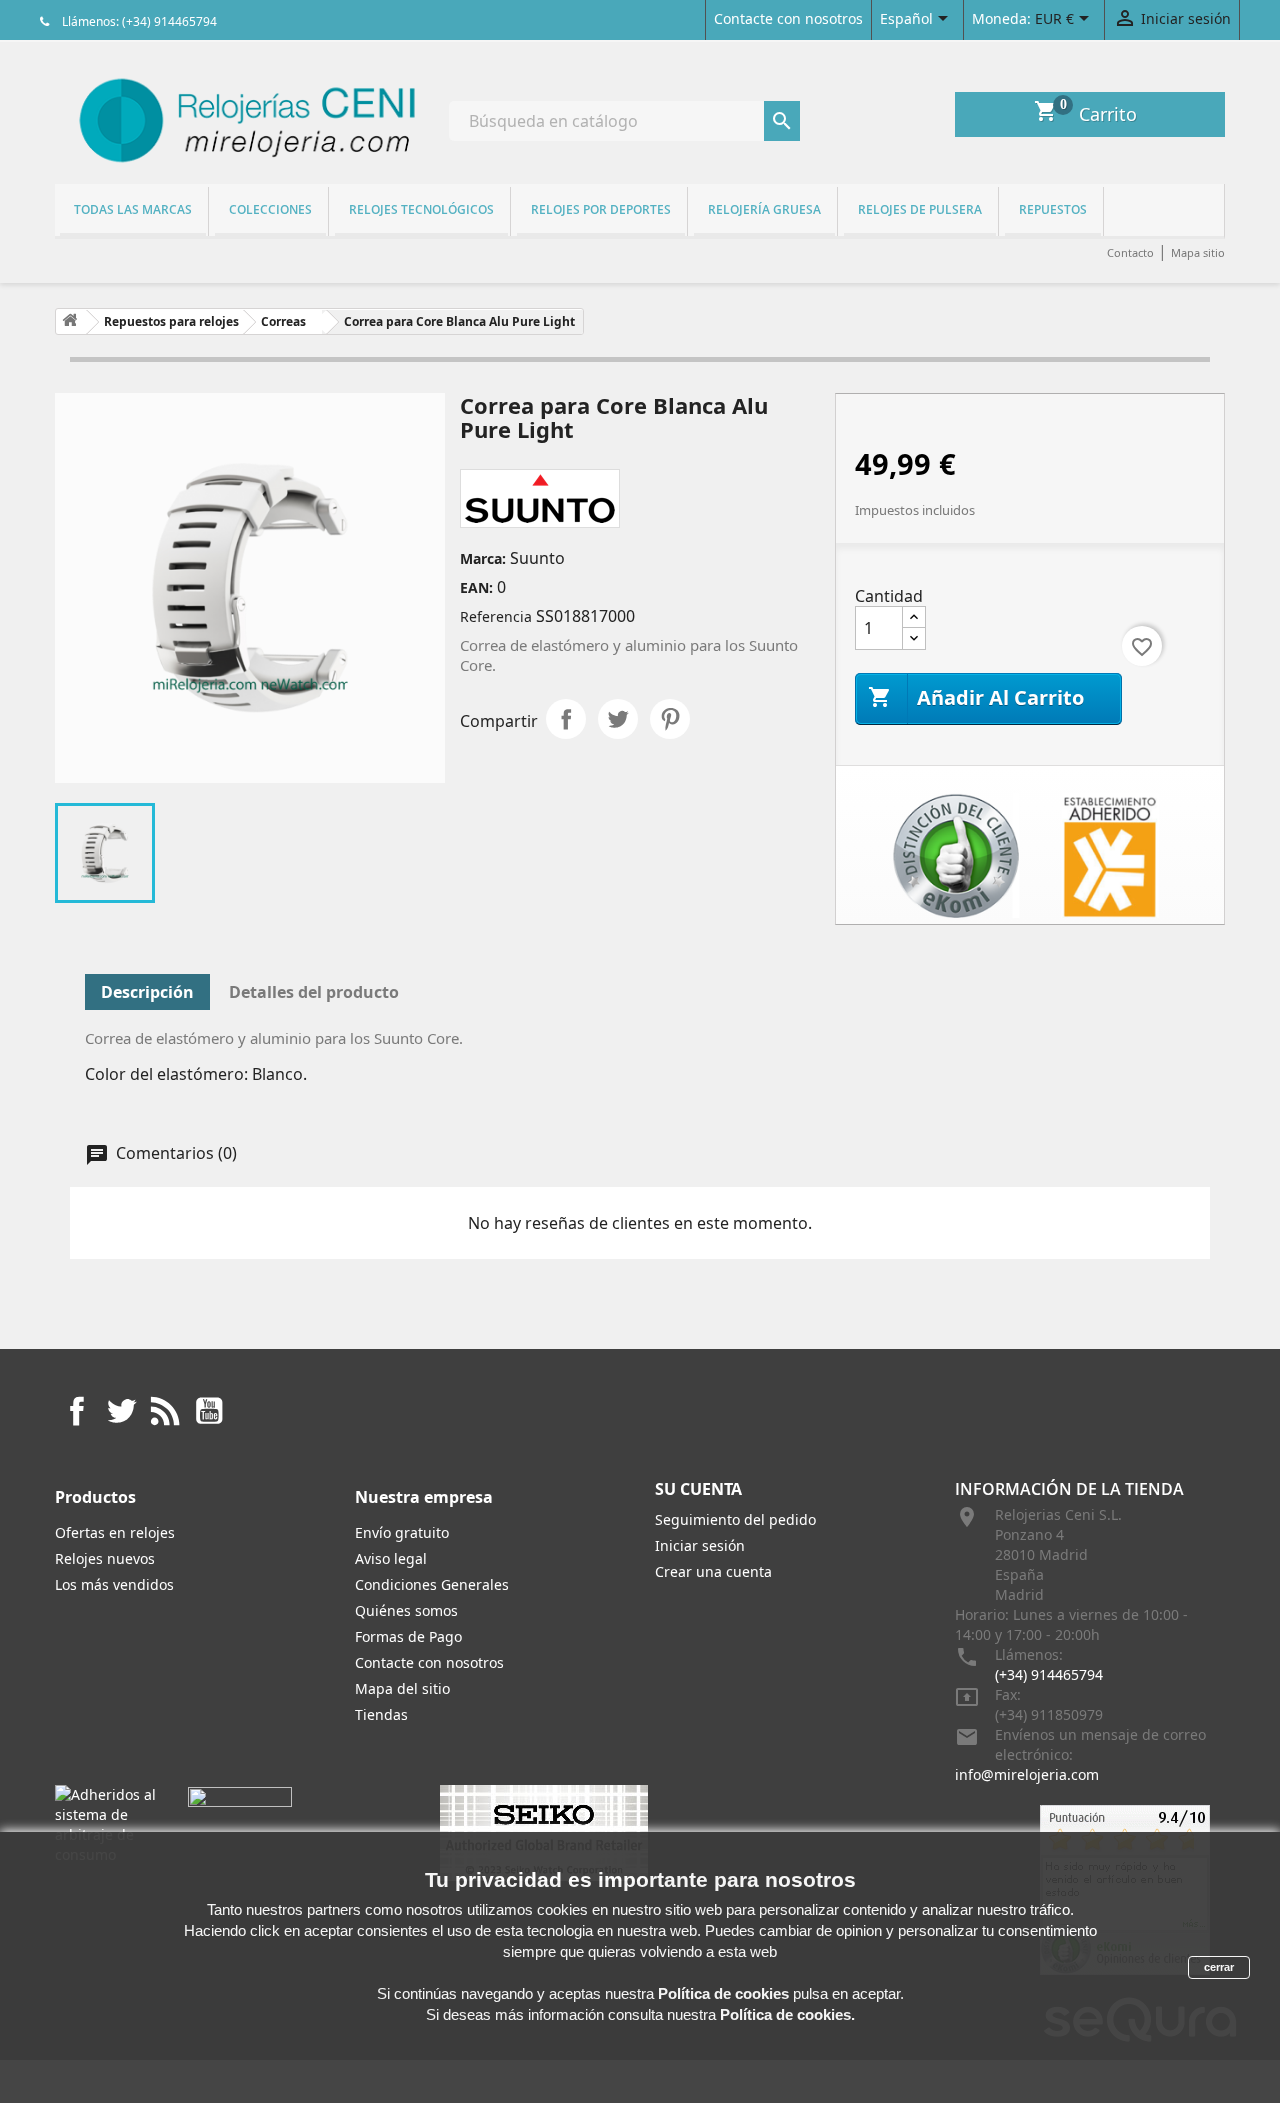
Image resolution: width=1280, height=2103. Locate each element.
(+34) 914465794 (1049, 1674)
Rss (165, 1411)
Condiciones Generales (432, 1584)
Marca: (483, 558)
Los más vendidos (114, 1584)
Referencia (496, 616)
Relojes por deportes (601, 209)
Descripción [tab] (147, 992)
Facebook (77, 1411)
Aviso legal (391, 1558)
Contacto (1130, 252)
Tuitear (618, 719)
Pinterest (670, 719)
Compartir (566, 719)
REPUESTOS (1053, 209)
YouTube (209, 1411)
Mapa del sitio (402, 1688)
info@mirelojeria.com (1027, 1774)
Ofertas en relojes (115, 1532)
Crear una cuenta (713, 1571)
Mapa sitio (1198, 252)
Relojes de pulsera (920, 209)
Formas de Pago (408, 1636)
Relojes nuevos (105, 1558)
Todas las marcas (133, 209)
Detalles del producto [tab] (314, 992)
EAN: (476, 587)
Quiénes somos (406, 1610)
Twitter (121, 1411)
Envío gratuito (402, 1532)
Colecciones (270, 209)
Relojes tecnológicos (421, 209)
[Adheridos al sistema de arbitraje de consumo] (106, 1823)
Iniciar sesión (700, 1545)
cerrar (1219, 1967)
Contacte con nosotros (788, 18)
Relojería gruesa (764, 209)
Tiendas (381, 1714)
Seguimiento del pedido (735, 1519)
